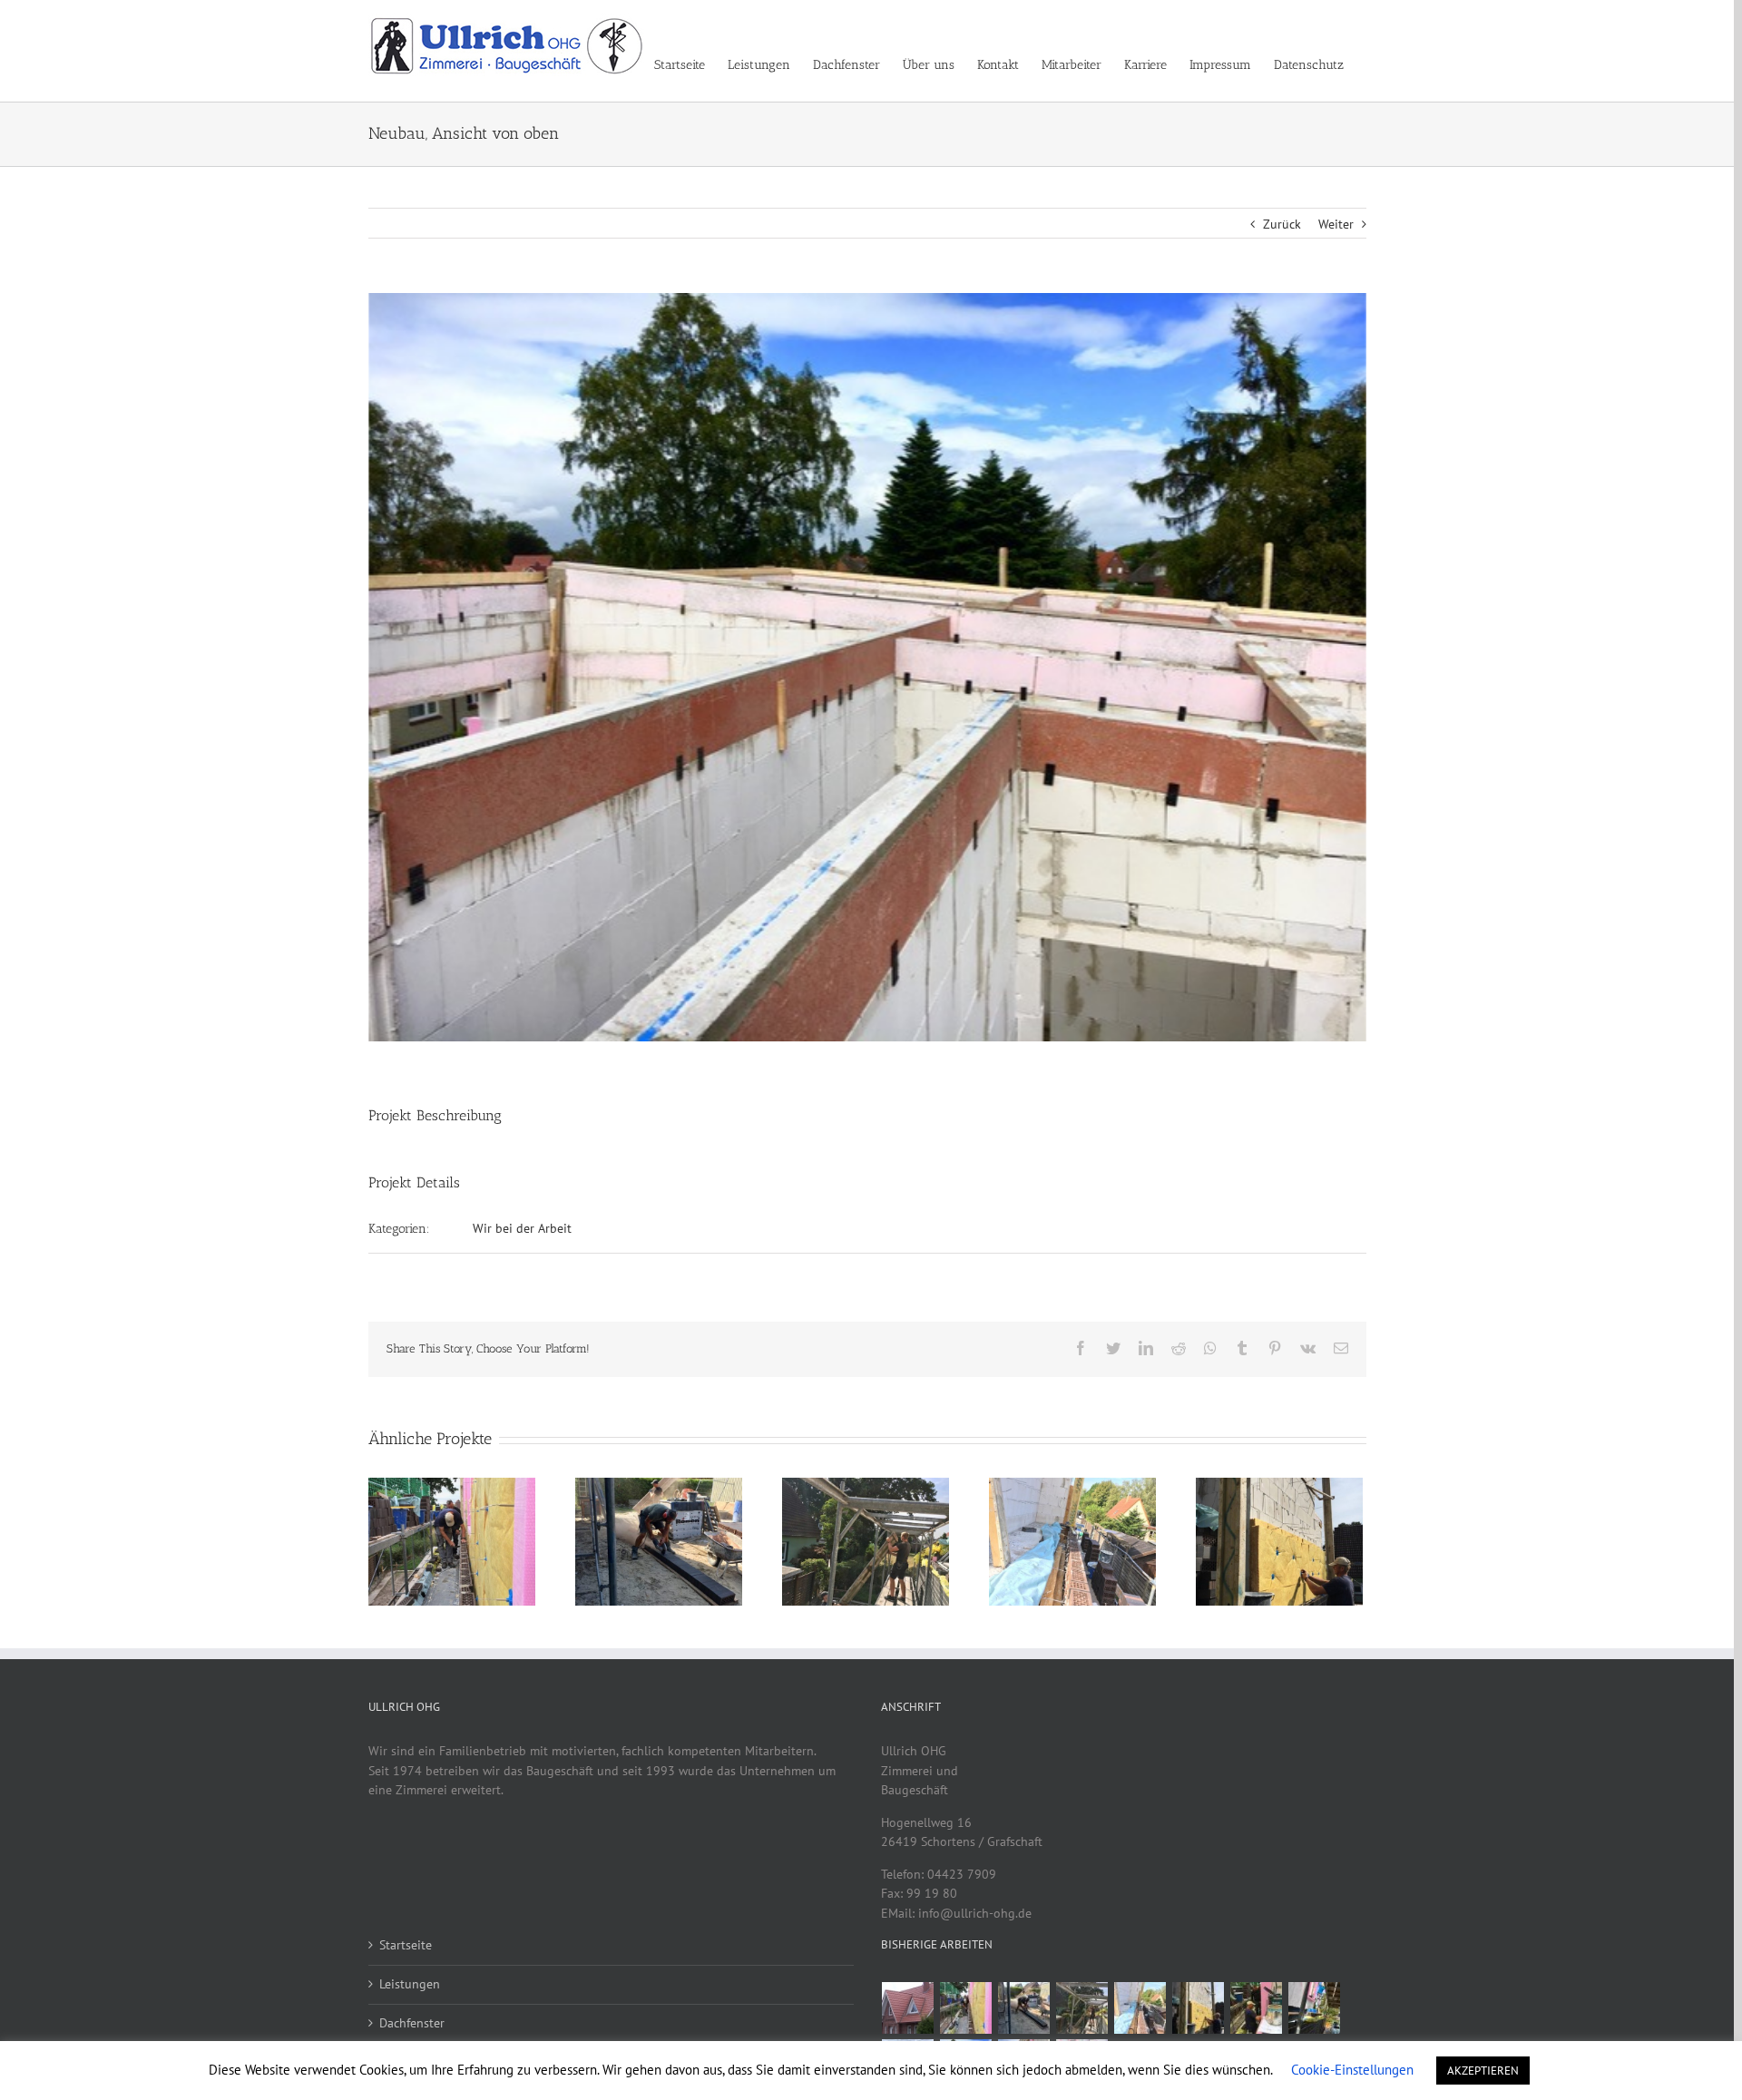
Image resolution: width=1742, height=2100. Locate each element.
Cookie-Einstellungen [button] (1352, 2070)
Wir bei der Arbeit (522, 1228)
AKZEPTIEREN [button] (1483, 2071)
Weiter (1336, 224)
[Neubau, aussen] (1315, 2008)
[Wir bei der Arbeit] (966, 2008)
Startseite (406, 1945)
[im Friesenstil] (908, 2008)
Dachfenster (412, 2023)
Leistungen (410, 1984)
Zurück (1282, 224)
